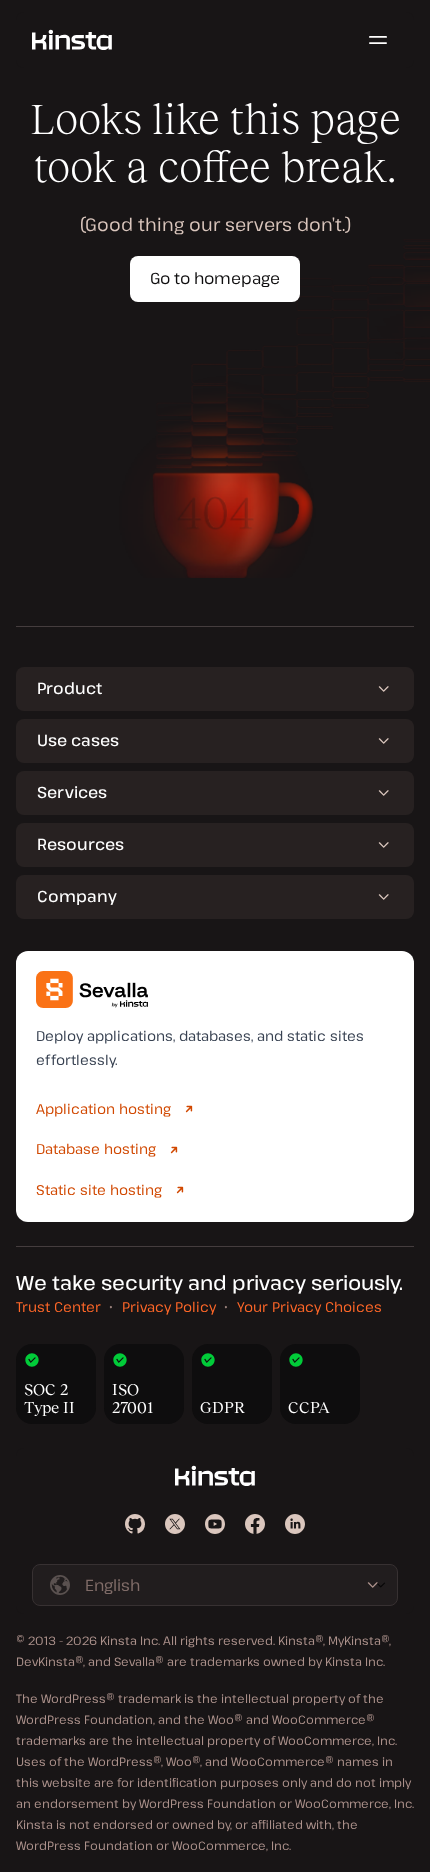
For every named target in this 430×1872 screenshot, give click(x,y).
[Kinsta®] (72, 40)
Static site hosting (99, 1189)
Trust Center (58, 1306)
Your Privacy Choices (309, 1306)
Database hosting (96, 1148)
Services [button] (72, 792)
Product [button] (69, 688)
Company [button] (77, 896)
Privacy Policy (169, 1306)
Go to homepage (215, 278)
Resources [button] (80, 844)
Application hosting (103, 1108)
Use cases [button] (78, 740)
